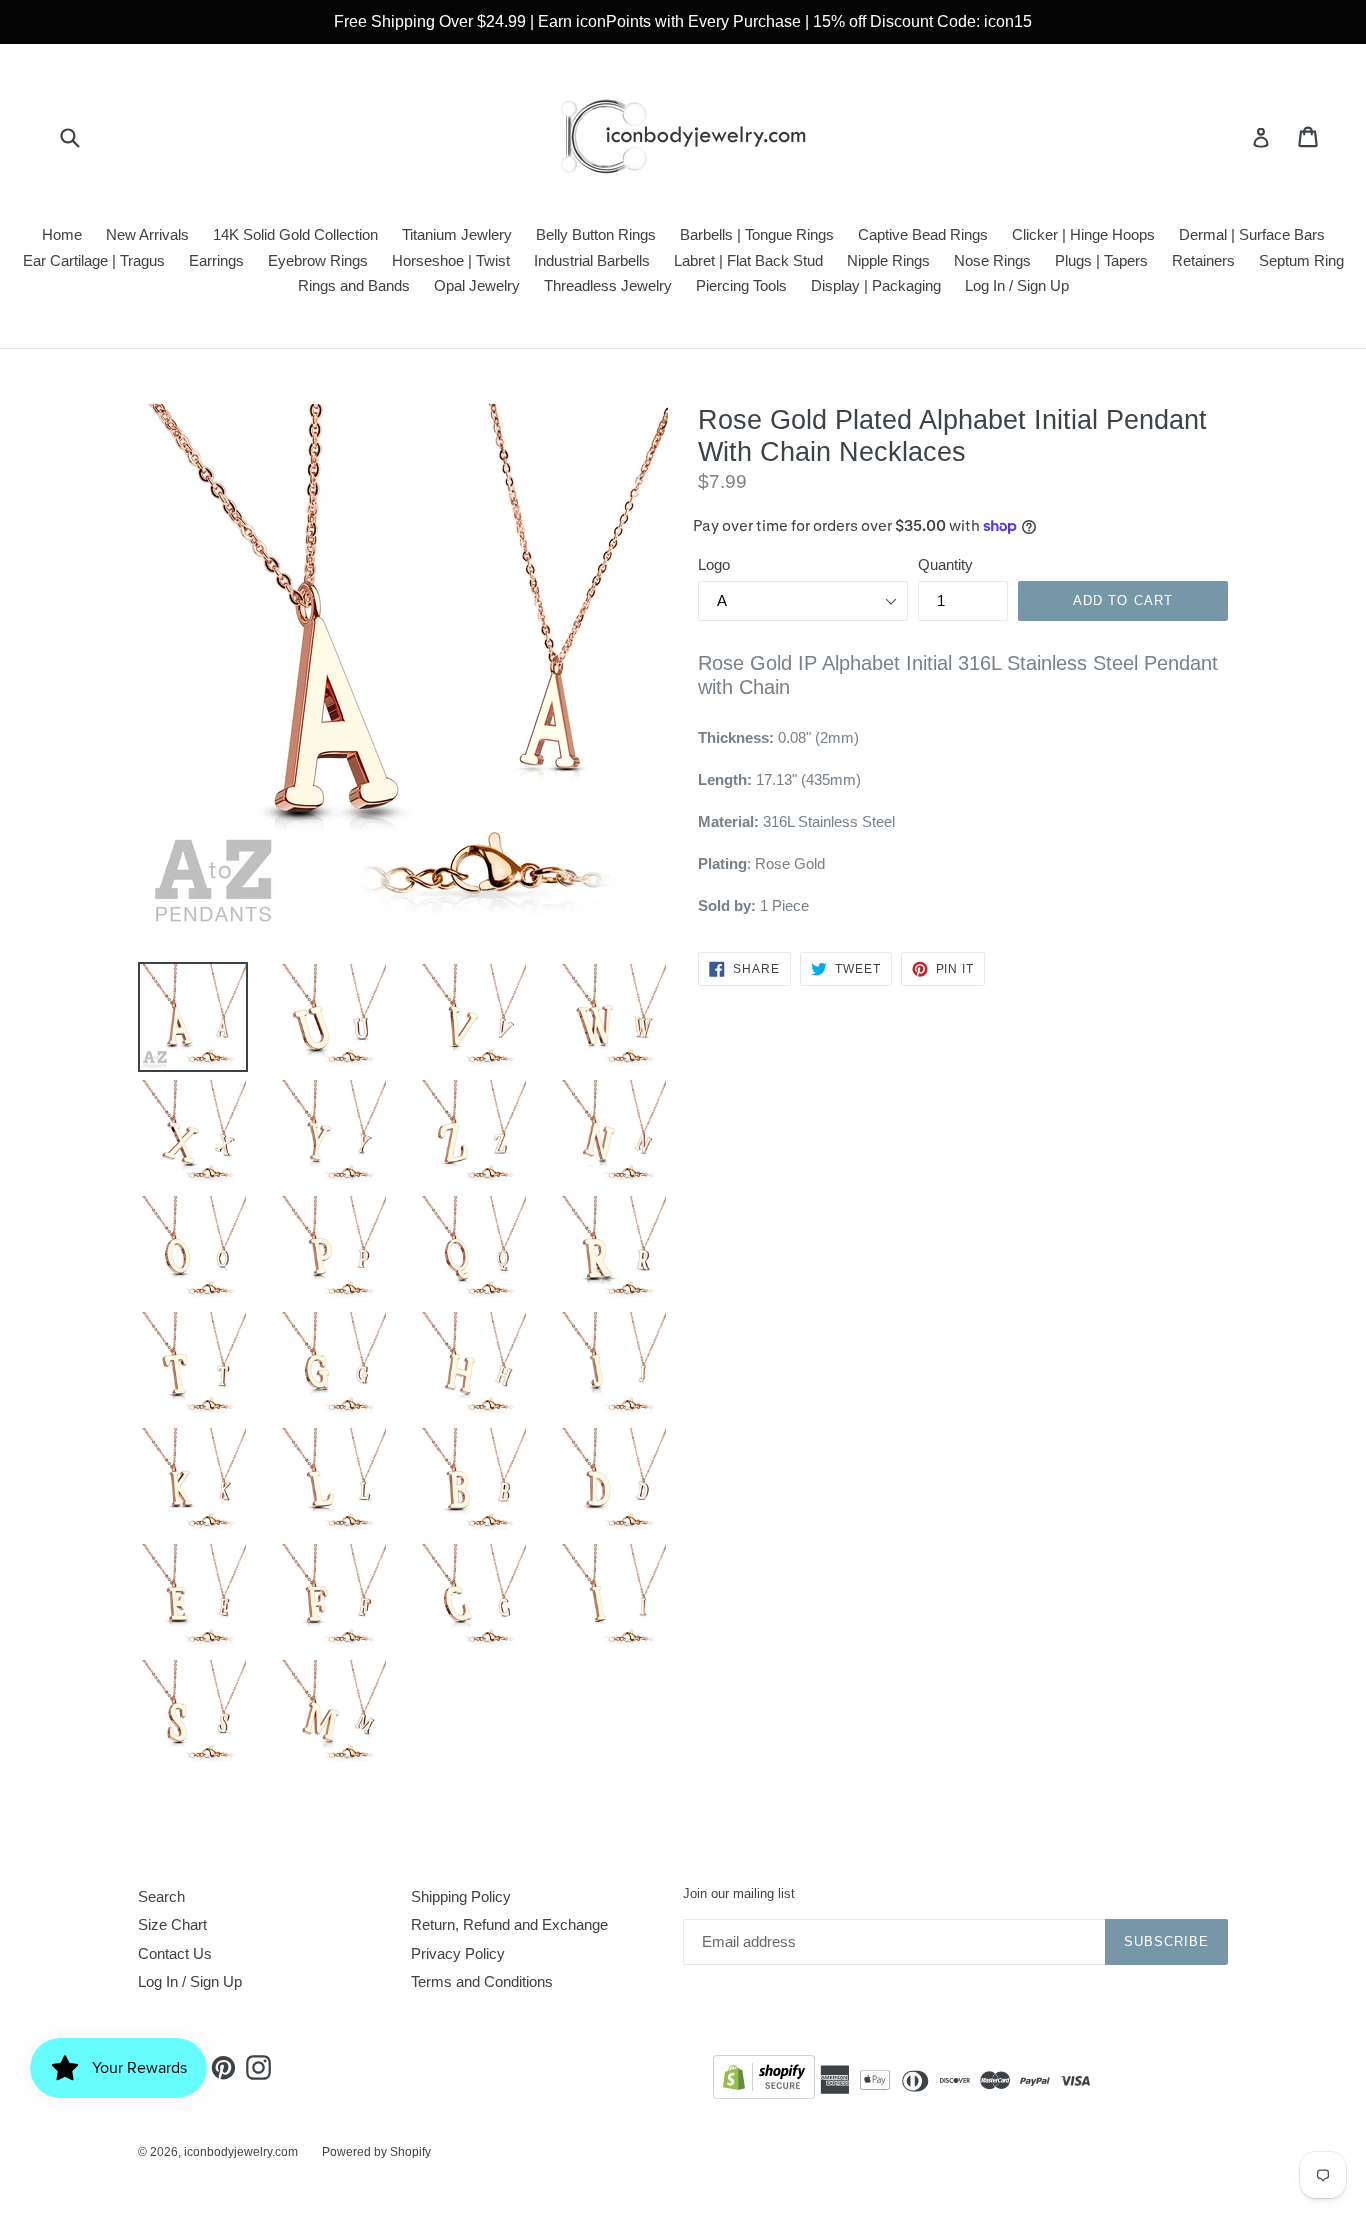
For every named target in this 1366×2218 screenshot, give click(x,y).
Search (161, 1896)
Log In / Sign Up (1017, 285)
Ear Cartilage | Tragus (94, 260)
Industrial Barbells (592, 260)
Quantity (945, 564)
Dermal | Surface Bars (1252, 234)
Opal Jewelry (477, 285)
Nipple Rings (888, 260)
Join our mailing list (739, 1893)
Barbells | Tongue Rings (757, 234)
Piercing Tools (741, 285)
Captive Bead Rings (923, 234)
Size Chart (172, 1924)
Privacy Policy (458, 1953)
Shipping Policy (461, 1896)
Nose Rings (992, 260)
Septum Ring (1301, 260)
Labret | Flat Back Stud (748, 260)
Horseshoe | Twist (451, 260)
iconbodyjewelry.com (241, 2152)
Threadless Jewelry (608, 285)
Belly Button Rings (596, 234)
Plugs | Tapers (1101, 260)
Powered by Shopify (376, 2152)
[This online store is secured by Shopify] (764, 2080)
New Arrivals (147, 234)
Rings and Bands (354, 285)
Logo (714, 564)
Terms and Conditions (482, 1981)
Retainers (1203, 260)
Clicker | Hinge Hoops (1083, 234)
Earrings (216, 260)
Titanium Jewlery (457, 234)
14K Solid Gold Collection (295, 234)
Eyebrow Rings (318, 260)
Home (62, 234)
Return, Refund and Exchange (509, 1924)
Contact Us (175, 1953)
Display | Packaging (876, 285)
